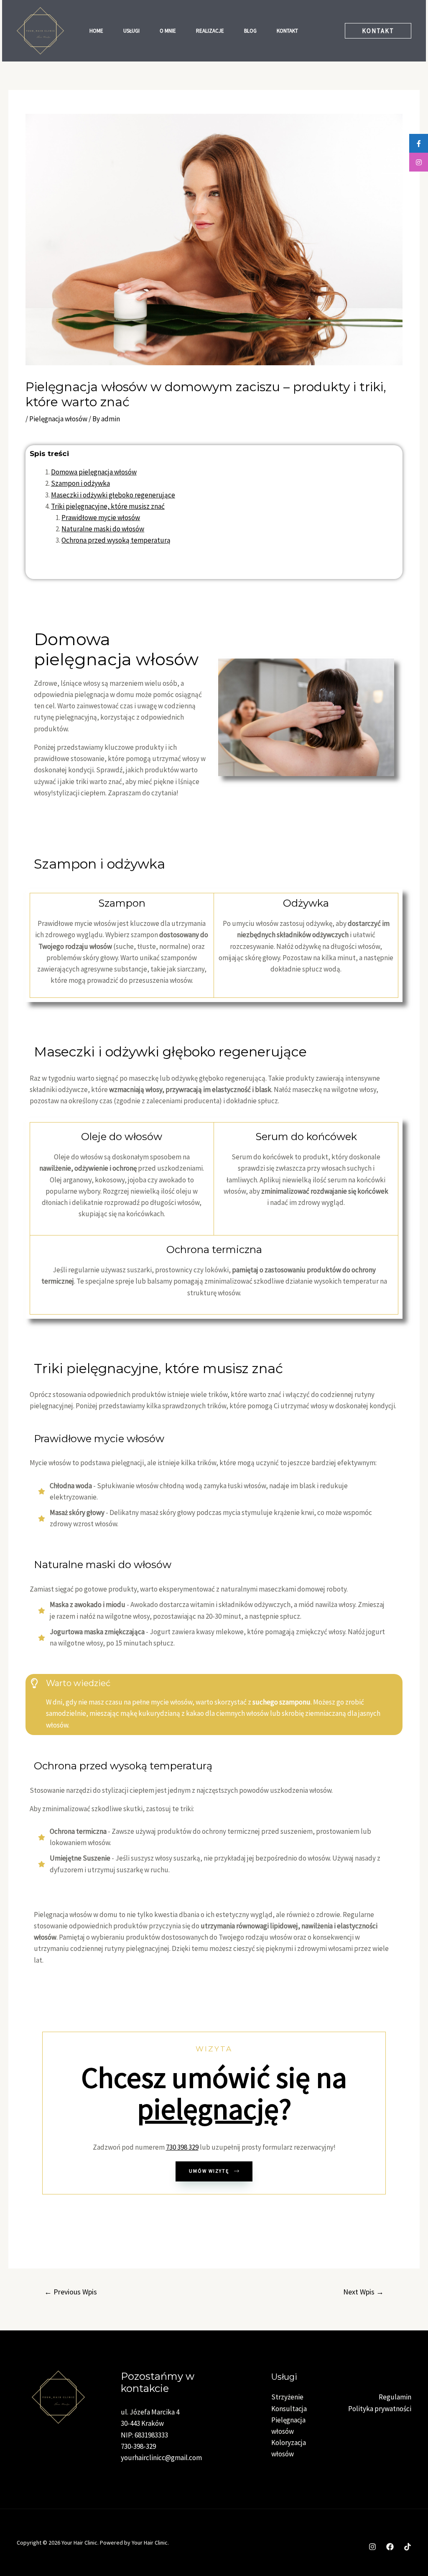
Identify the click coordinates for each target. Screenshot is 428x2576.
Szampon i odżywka (80, 483)
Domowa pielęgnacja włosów (94, 472)
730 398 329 (182, 2147)
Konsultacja (289, 2409)
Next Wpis (363, 2292)
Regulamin (395, 2397)
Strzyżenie (287, 2397)
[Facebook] (390, 2547)
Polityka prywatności (380, 2409)
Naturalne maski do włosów (103, 529)
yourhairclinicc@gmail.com (161, 2458)
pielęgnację (208, 2109)
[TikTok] (408, 2547)
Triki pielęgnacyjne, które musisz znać (108, 506)
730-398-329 (138, 2446)
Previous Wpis (71, 2292)
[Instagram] (372, 2547)
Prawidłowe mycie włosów (101, 518)
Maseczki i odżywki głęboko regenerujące (113, 495)
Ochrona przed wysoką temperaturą (116, 540)
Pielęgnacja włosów (58, 419)
